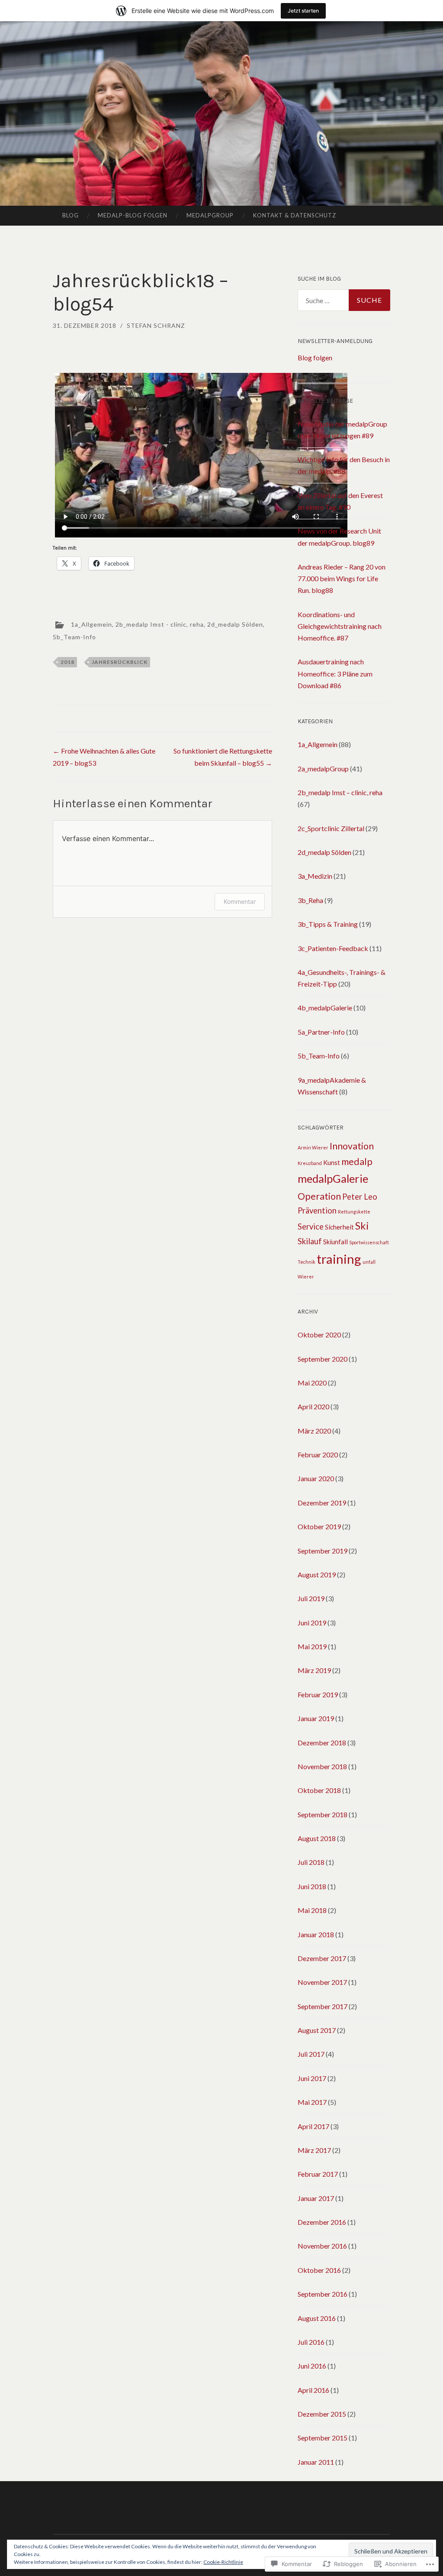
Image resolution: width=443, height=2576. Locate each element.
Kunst (332, 1162)
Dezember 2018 (322, 1743)
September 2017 (323, 2006)
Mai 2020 (312, 1383)
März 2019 (314, 1670)
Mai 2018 (312, 1910)
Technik (307, 1262)
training (339, 1259)
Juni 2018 (312, 1886)
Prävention (317, 1210)
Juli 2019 (311, 1598)
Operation (319, 1196)
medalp (357, 1162)
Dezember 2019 (322, 1503)
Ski (362, 1226)
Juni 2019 (312, 1623)
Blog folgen (315, 358)
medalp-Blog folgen (133, 215)
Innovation (352, 1146)
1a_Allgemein (91, 624)
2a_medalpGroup (323, 769)
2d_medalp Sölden (235, 624)
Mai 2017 (312, 2102)
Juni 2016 (312, 2366)
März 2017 (314, 2150)
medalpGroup (210, 215)
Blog (71, 215)
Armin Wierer (313, 1147)
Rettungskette (354, 1212)
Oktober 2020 (319, 1335)
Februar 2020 (318, 1455)
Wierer (306, 1277)
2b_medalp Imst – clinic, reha (340, 792)
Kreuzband (310, 1163)
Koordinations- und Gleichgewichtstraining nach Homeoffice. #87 (340, 626)
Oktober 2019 (319, 1526)
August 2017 (317, 2030)
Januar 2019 (316, 1718)
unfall (369, 1262)
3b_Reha (310, 900)
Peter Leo (360, 1197)
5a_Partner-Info (321, 1032)
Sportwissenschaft (369, 1242)
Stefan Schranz (156, 325)
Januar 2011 (316, 2462)
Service (311, 1227)
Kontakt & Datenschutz (295, 215)
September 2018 (323, 1814)
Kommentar (240, 901)
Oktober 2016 (319, 2270)
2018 (67, 662)
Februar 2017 (318, 2174)
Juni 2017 (312, 2078)
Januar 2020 (316, 1478)
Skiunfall (335, 1242)
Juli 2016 (311, 2342)
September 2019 (323, 1551)
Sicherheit (339, 1227)
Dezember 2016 (322, 2222)
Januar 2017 (316, 2198)
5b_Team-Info (74, 637)
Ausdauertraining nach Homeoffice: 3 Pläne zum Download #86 (335, 673)
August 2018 (317, 1838)
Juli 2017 (311, 2054)
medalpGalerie (333, 1178)
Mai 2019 (312, 1646)
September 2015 (323, 2438)
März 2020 (314, 1431)
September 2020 (323, 1359)
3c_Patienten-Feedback (333, 948)
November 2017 (322, 1982)
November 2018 (322, 1766)
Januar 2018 (316, 1934)
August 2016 (317, 2318)
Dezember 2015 (322, 2414)
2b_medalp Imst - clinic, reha (160, 624)
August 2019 (317, 1574)
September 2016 (323, 2294)
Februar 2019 (318, 1694)
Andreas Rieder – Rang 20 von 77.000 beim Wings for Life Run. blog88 (342, 578)
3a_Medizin (315, 876)
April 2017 (313, 2126)
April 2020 (313, 1406)
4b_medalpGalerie (325, 1008)
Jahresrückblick (120, 662)
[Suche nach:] (344, 300)
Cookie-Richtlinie (223, 2562)
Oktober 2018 (319, 1790)
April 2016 (313, 2390)
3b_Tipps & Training (328, 924)
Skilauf (310, 1241)
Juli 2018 (311, 1862)
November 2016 (322, 2246)
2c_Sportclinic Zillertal (331, 828)
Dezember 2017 (322, 1958)
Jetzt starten (303, 11)
